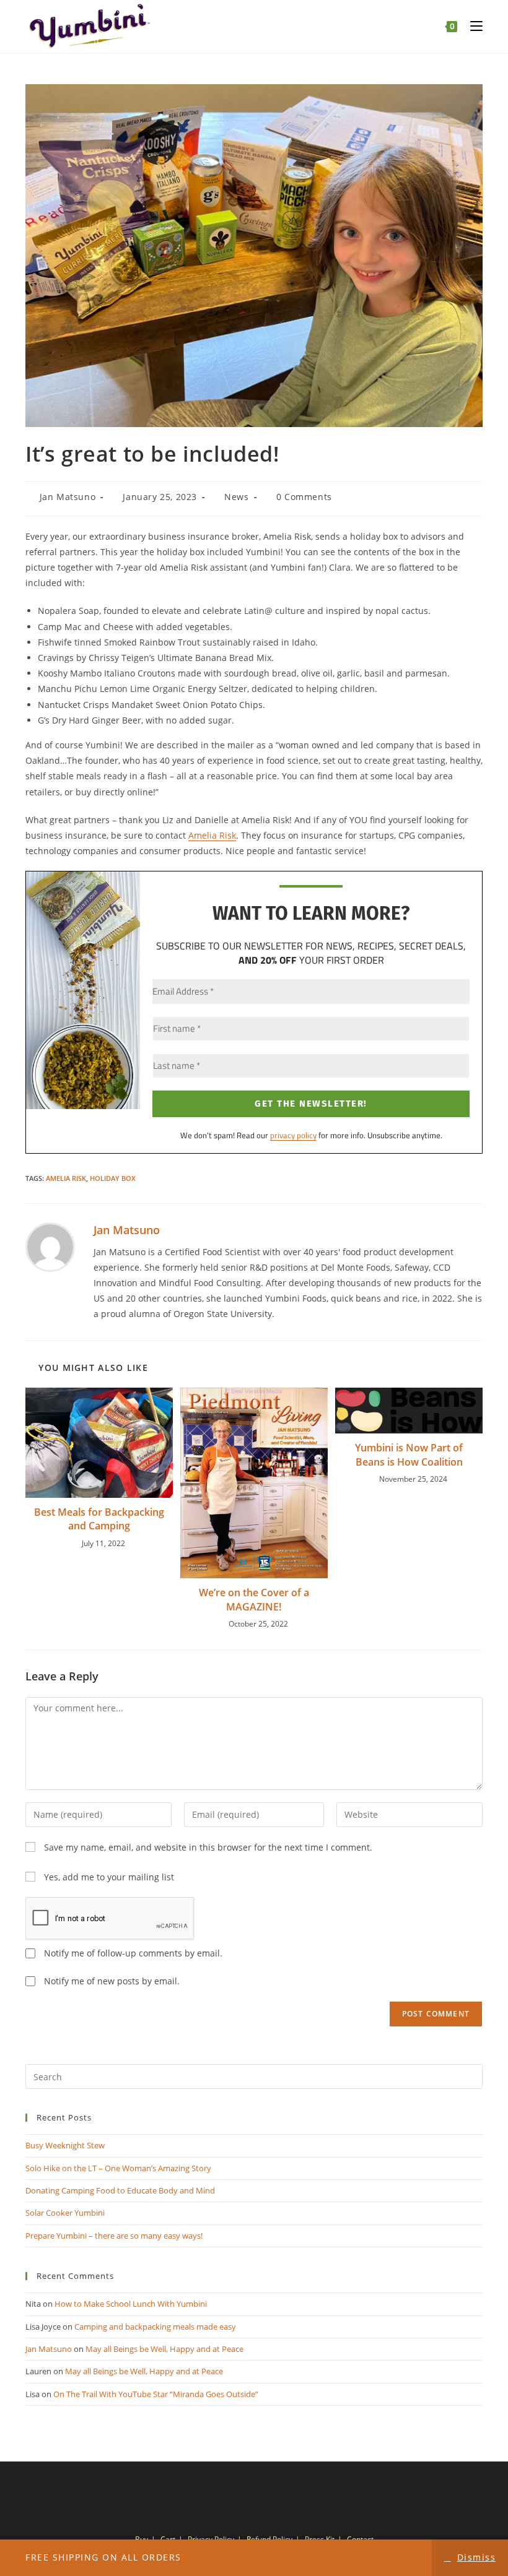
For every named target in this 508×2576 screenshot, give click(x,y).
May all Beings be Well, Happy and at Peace (164, 2349)
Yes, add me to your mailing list (108, 1877)
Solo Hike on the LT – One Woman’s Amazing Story (118, 2168)
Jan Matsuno (68, 497)
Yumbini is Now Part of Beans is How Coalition (409, 1454)
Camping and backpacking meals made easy (155, 2327)
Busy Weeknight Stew (65, 2145)
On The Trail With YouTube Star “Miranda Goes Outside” (156, 2394)
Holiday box (113, 1178)
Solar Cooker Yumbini (65, 2213)
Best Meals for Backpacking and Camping (99, 1519)
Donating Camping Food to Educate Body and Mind (120, 2190)
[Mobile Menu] (472, 26)
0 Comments (304, 497)
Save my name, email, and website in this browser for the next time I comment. (208, 1847)
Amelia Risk (212, 835)
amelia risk (66, 1178)
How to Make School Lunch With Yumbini (131, 2304)
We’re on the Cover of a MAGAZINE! (254, 1599)
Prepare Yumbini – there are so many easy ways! (114, 2236)
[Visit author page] (50, 1246)
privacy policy (293, 1135)
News (236, 497)
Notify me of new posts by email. (112, 1981)
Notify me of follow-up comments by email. (133, 1953)
